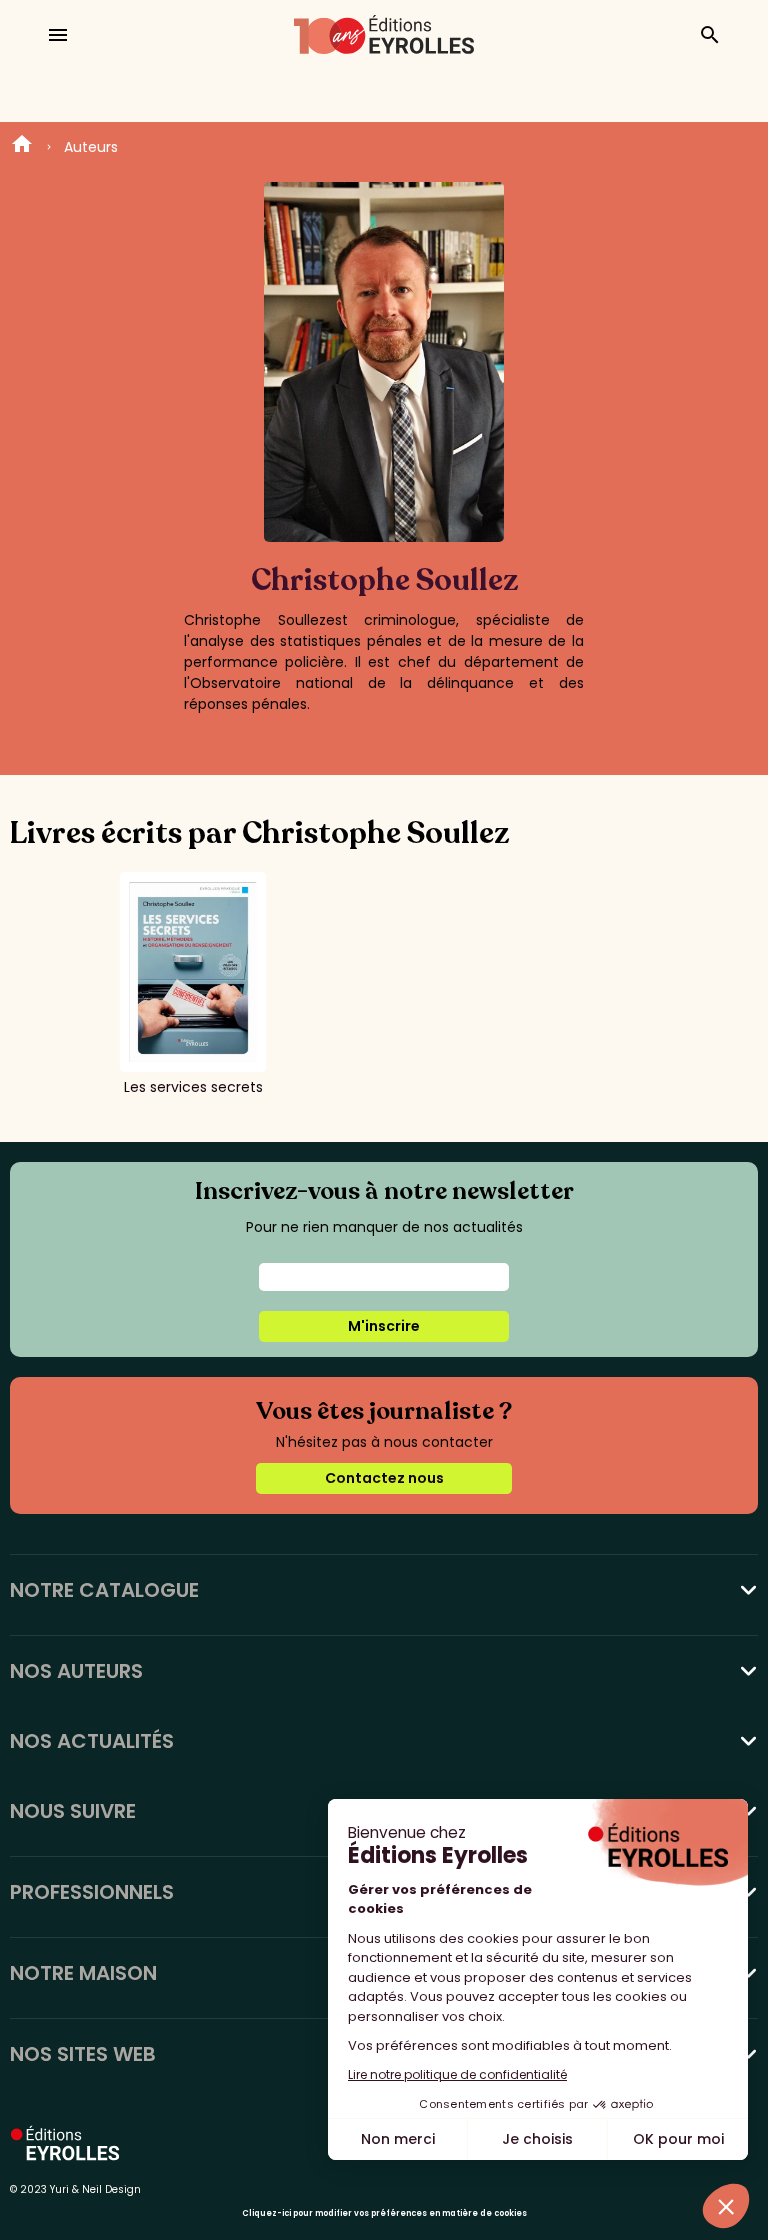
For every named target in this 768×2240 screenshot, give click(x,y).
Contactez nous (384, 1478)
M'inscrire (384, 1326)
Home (22, 147)
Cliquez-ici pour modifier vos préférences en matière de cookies (384, 2213)
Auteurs (91, 147)
